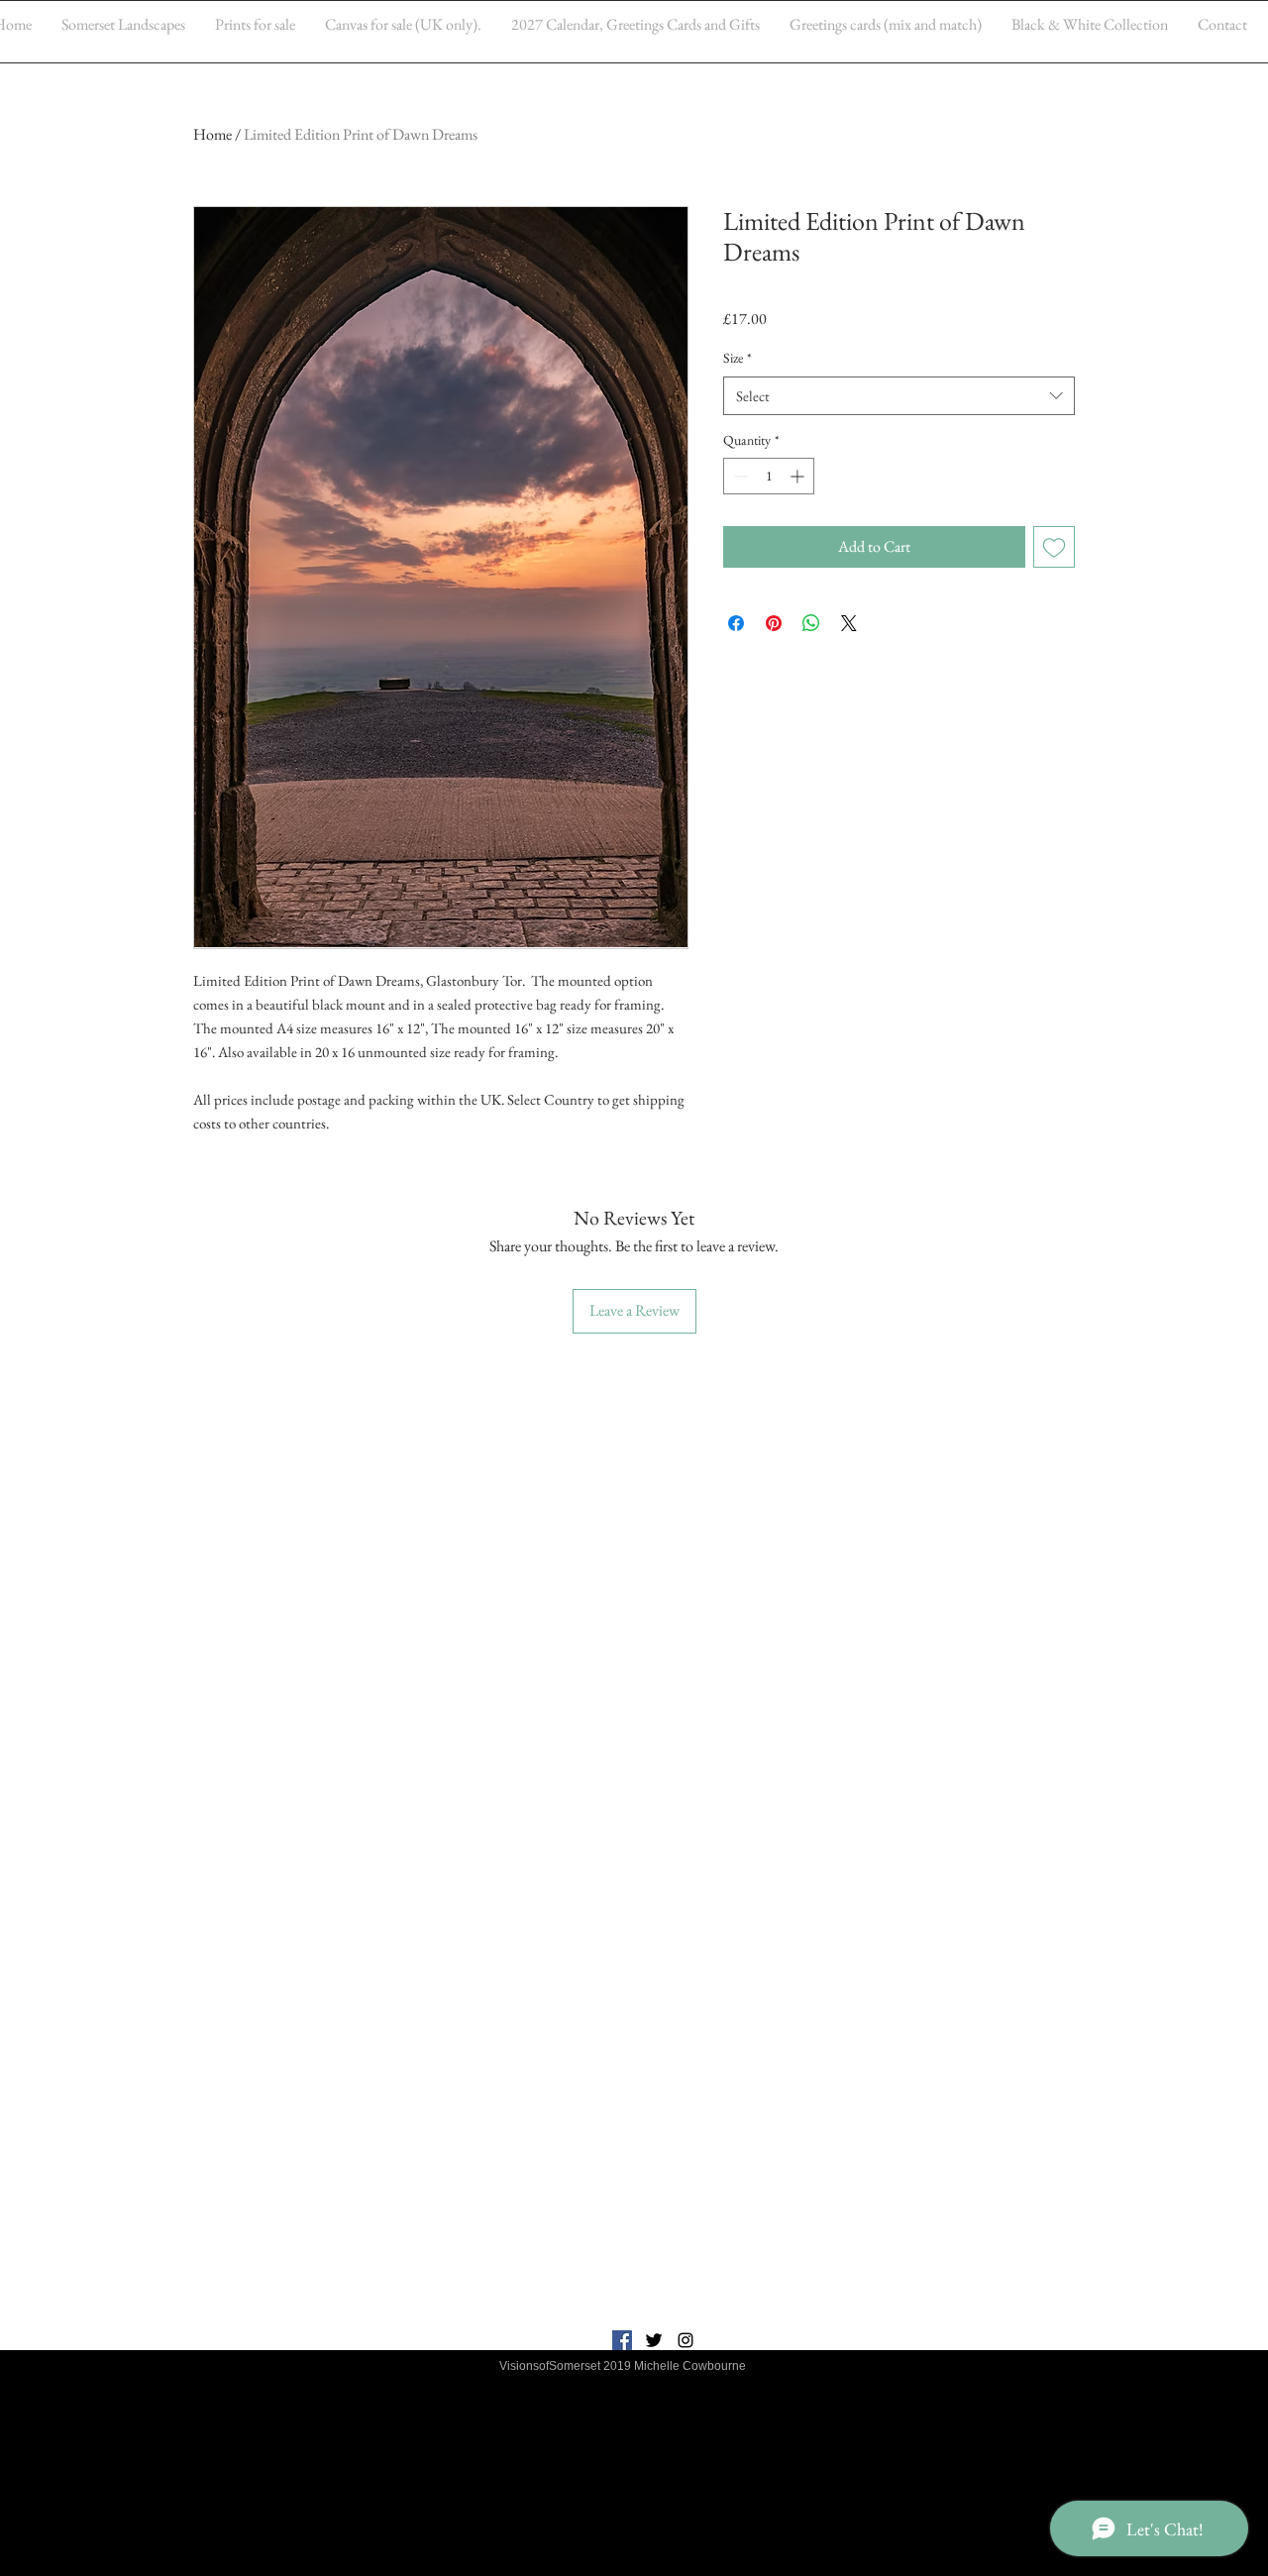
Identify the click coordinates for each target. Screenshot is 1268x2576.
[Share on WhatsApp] (811, 623)
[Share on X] (849, 623)
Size (738, 358)
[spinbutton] (769, 476)
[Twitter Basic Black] (654, 2340)
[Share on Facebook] (736, 623)
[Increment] (799, 476)
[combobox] (899, 396)
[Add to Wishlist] (1054, 547)
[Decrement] (739, 476)
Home (212, 134)
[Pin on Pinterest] (774, 623)
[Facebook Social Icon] (622, 2340)
